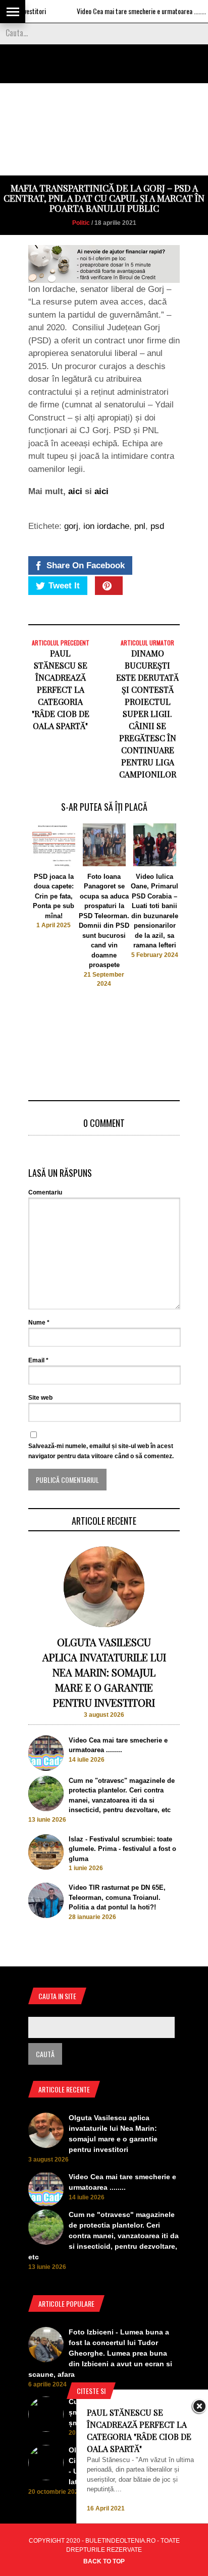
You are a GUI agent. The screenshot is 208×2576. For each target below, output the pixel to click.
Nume (39, 1323)
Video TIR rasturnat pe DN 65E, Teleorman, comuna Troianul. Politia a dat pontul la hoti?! (117, 1897)
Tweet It (64, 586)
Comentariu (45, 1192)
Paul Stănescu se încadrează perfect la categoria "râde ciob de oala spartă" (61, 690)
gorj (71, 526)
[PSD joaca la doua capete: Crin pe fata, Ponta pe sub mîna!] (54, 864)
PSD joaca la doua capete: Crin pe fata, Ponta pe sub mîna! (54, 896)
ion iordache (106, 526)
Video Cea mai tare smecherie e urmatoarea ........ (124, 11)
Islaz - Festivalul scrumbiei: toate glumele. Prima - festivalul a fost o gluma (122, 1849)
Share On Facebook (86, 565)
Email (38, 1360)
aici (75, 491)
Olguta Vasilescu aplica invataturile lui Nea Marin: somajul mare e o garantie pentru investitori (104, 1672)
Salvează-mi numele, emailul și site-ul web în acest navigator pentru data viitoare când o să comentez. (101, 1451)
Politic (81, 223)
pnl (140, 526)
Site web (40, 1398)
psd (157, 526)
